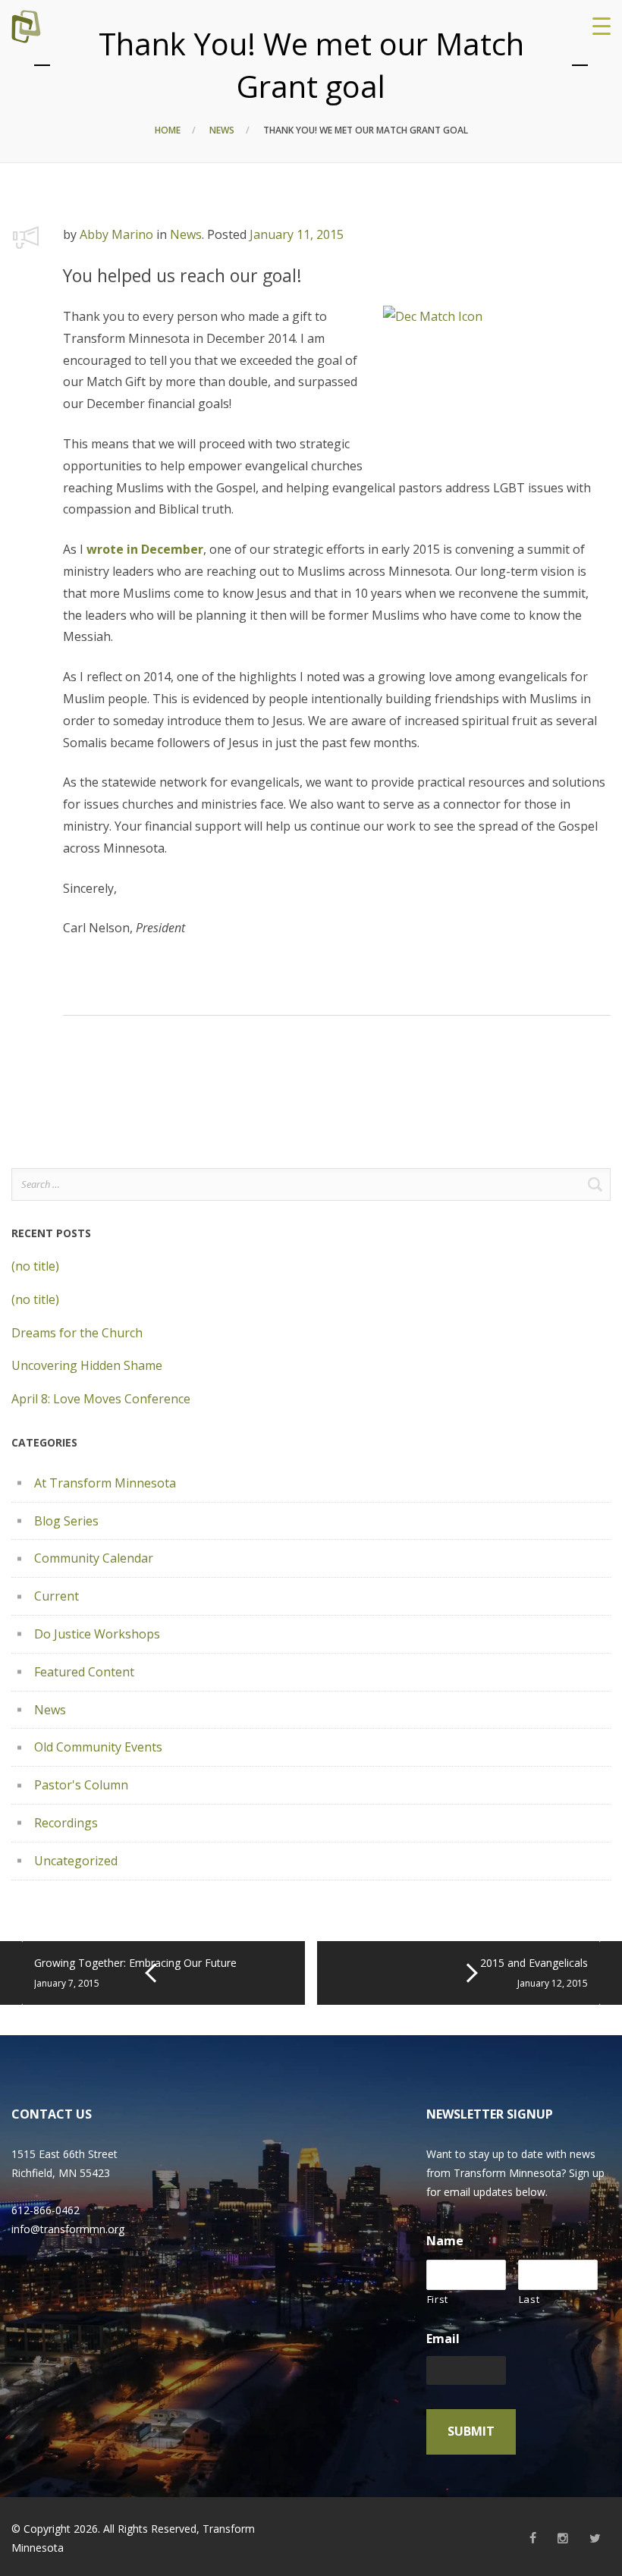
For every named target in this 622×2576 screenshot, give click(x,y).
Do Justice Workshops (97, 1634)
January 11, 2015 (297, 234)
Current (57, 1596)
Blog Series (66, 1521)
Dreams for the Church (77, 1333)
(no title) (35, 1266)
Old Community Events (98, 1747)
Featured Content (84, 1672)
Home (168, 130)
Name (445, 2241)
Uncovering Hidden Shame (87, 1365)
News (222, 130)
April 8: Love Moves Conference (101, 1399)
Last (529, 2299)
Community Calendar (94, 1558)
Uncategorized (76, 1861)
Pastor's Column (81, 1785)
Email (443, 2339)
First (438, 2299)
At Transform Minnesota (105, 1483)
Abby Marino (116, 234)
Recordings (66, 1823)
